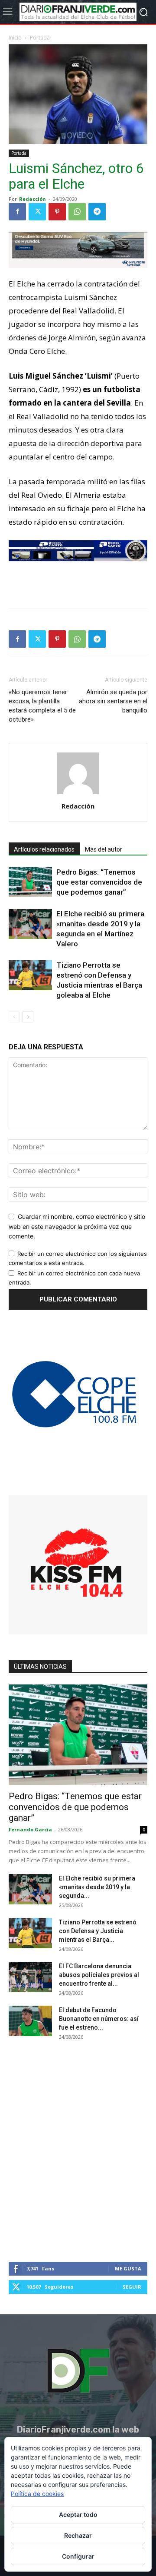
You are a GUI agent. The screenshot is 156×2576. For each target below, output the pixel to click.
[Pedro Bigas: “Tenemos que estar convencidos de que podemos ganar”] (30, 882)
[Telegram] (97, 212)
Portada (40, 38)
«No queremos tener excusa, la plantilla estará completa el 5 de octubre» (42, 706)
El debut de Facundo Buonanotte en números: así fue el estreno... (99, 2019)
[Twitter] (37, 212)
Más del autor (104, 849)
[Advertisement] (78, 582)
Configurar (78, 2556)
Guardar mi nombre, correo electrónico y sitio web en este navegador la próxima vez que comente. (77, 1226)
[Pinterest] (57, 212)
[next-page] (28, 1017)
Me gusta (128, 2268)
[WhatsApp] (77, 212)
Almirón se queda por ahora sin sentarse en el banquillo (113, 701)
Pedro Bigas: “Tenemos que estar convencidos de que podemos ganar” (99, 882)
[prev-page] (14, 1017)
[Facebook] (17, 212)
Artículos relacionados (44, 849)
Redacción (32, 199)
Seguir (132, 2287)
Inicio (15, 38)
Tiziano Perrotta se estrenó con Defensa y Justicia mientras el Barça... (98, 1931)
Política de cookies (37, 2494)
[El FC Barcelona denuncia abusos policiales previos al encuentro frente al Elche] (30, 1977)
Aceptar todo (78, 2514)
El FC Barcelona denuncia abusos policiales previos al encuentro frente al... (99, 1975)
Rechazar (78, 2535)
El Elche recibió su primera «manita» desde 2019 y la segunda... (97, 1887)
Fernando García (30, 1829)
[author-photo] (78, 794)
